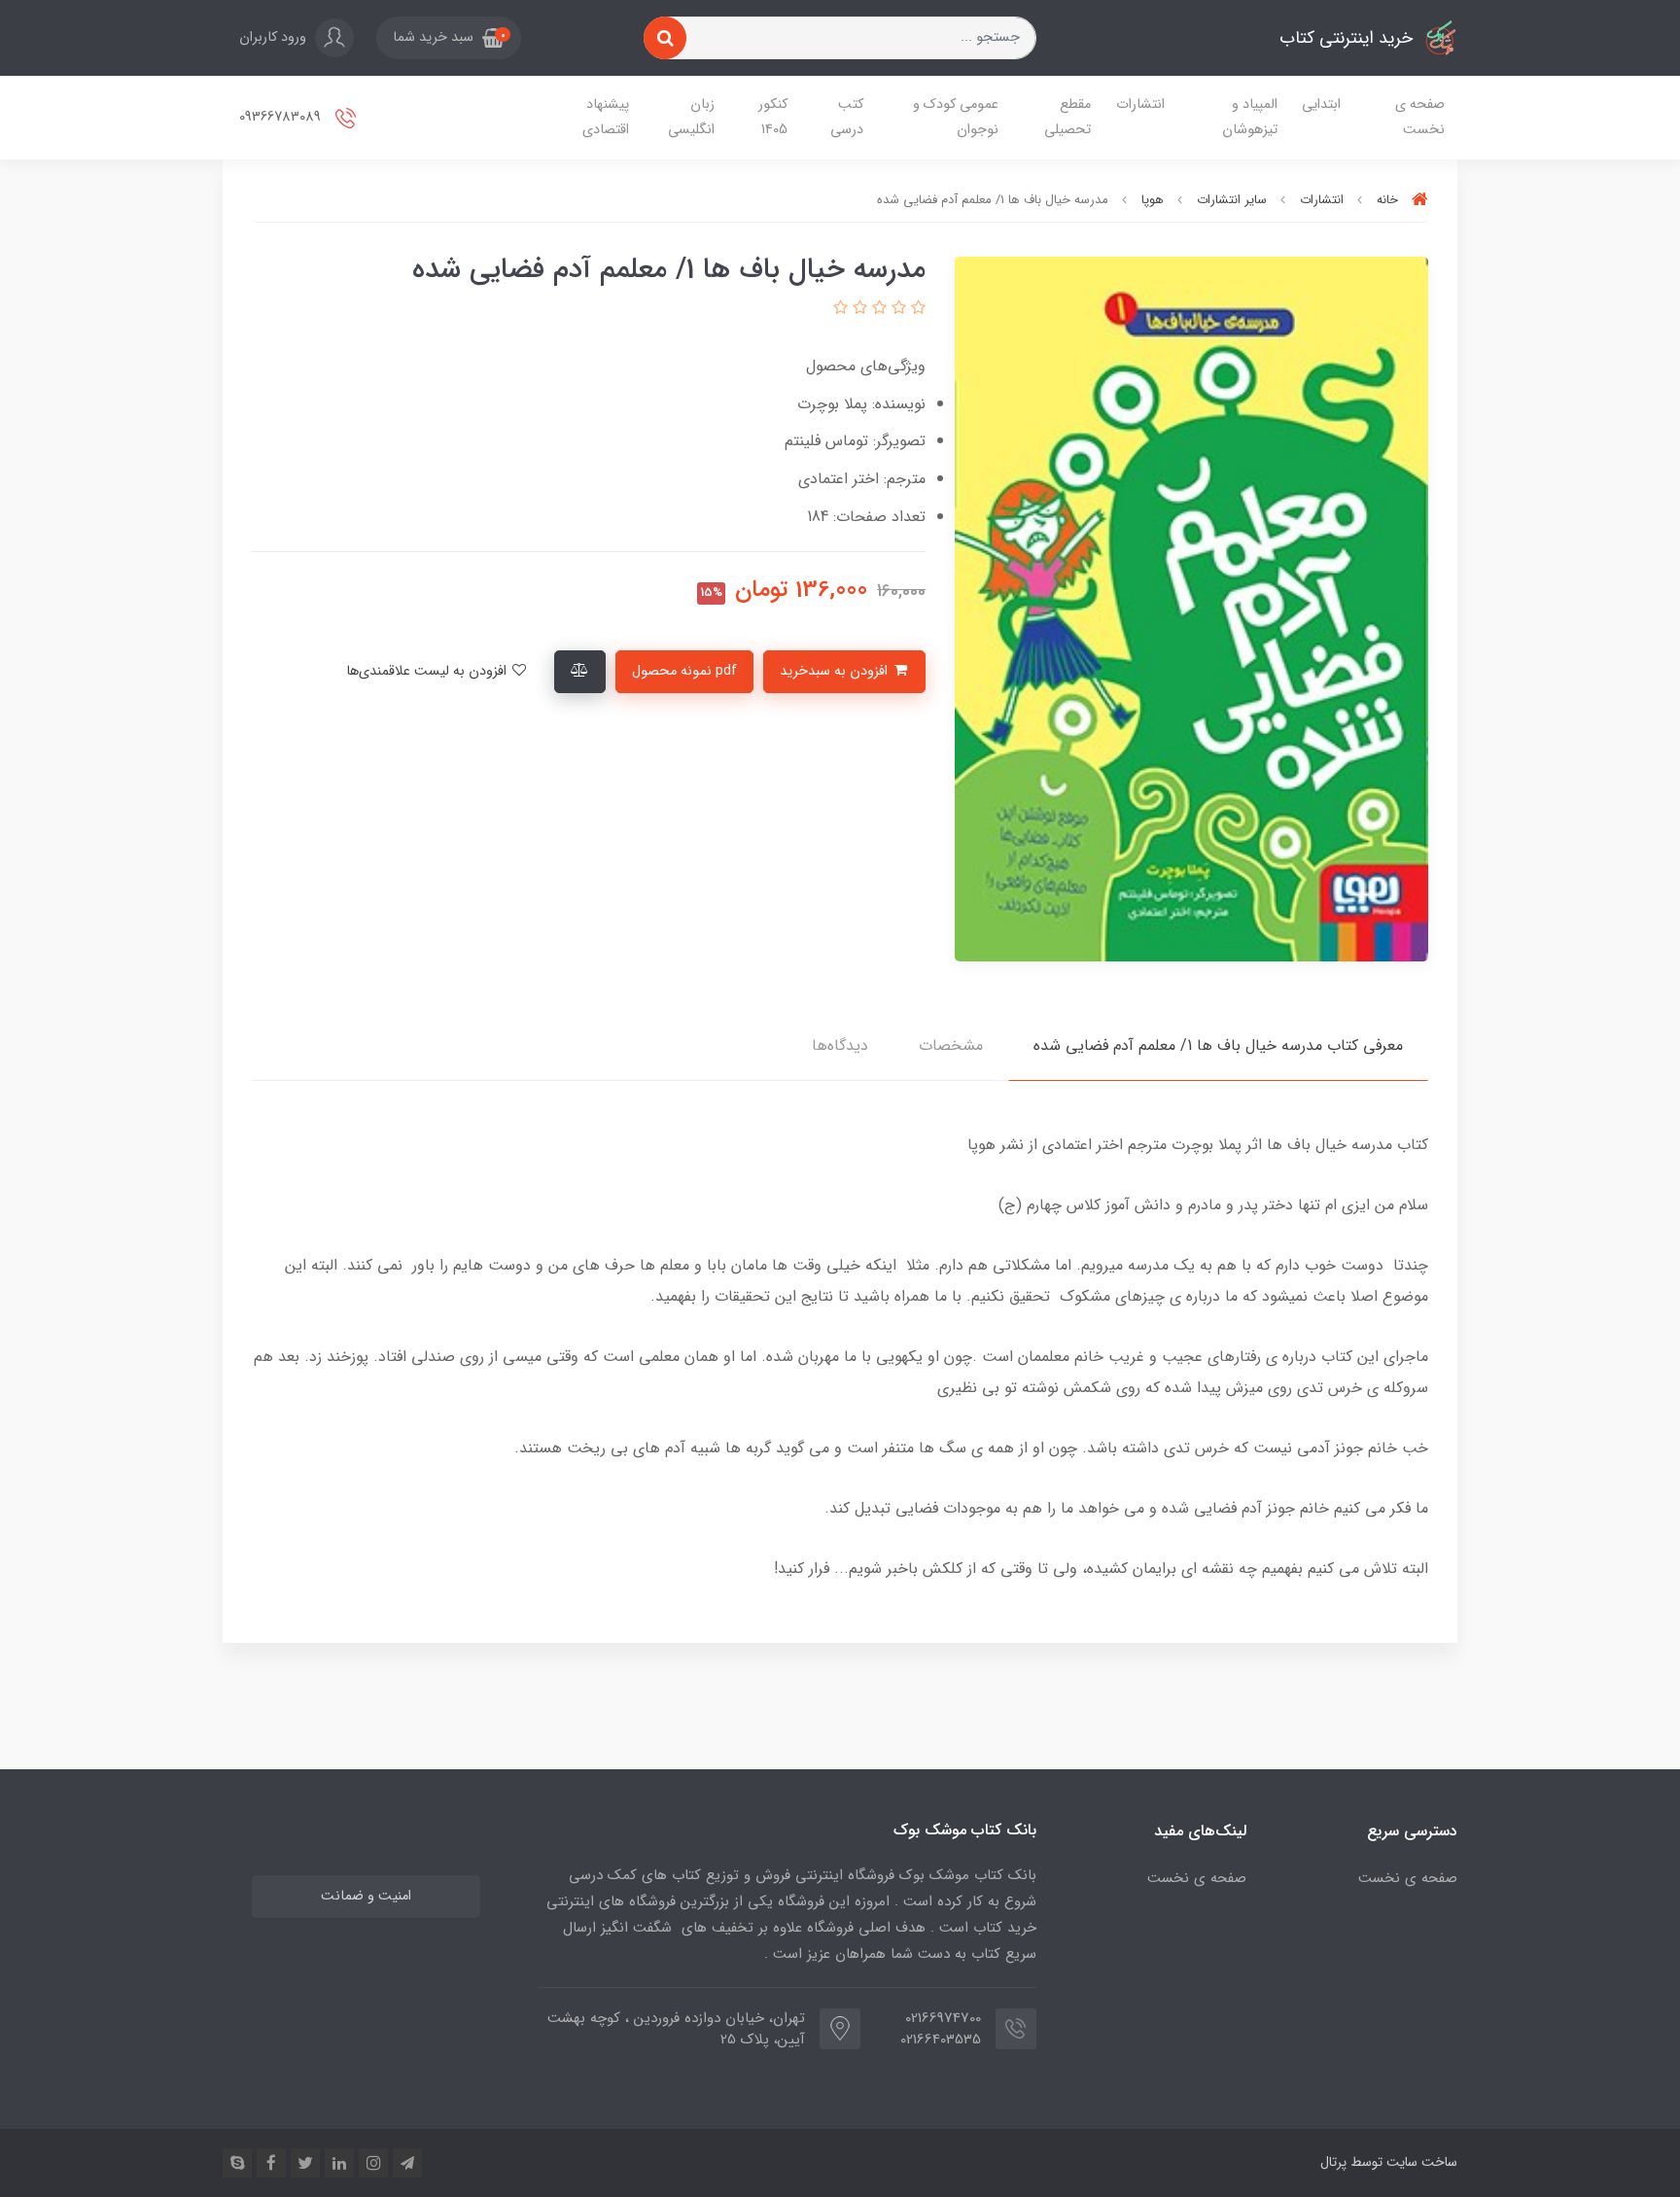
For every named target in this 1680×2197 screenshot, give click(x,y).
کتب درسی (847, 117)
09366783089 (282, 117)
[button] (449, 38)
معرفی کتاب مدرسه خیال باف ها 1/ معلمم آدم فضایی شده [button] (1218, 1046)
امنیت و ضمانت (366, 1896)
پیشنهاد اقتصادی (606, 117)
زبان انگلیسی (691, 117)
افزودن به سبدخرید (836, 671)
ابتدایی (1321, 105)
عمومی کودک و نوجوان (956, 117)
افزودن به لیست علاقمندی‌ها (428, 671)
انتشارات (1140, 105)
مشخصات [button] (951, 1046)
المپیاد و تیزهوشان (1250, 117)
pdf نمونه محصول (684, 671)
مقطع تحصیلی (1067, 117)
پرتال (1333, 2162)
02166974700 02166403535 (941, 2029)
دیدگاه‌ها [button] (840, 1046)
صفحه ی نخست (1420, 117)
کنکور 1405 (773, 117)
